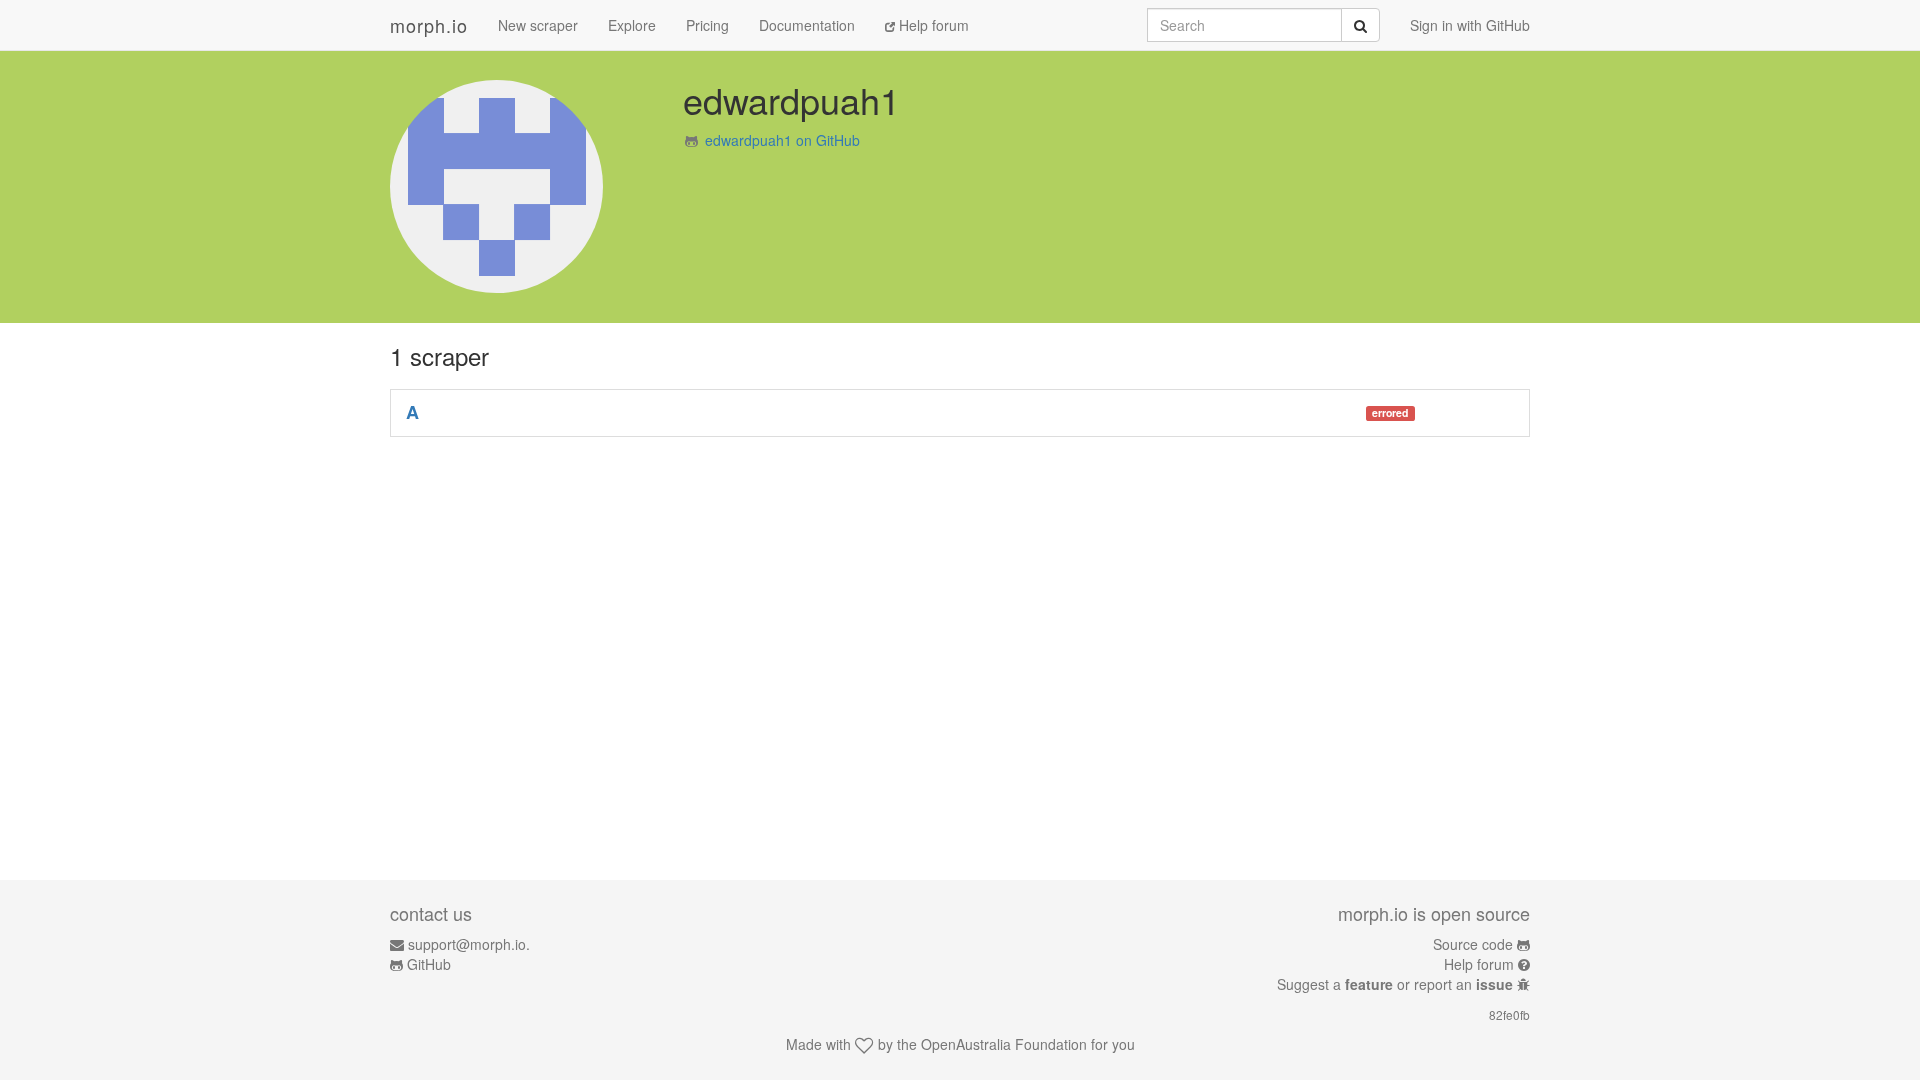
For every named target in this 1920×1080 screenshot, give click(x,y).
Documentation (807, 25)
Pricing (707, 25)
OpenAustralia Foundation (1004, 1044)
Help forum (932, 25)
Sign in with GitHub (1470, 25)
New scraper (538, 25)
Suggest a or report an (1395, 984)
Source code (1473, 944)
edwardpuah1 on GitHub (782, 140)
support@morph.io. (469, 944)
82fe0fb (1509, 1014)
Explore (632, 25)
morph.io (429, 25)
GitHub (429, 964)
